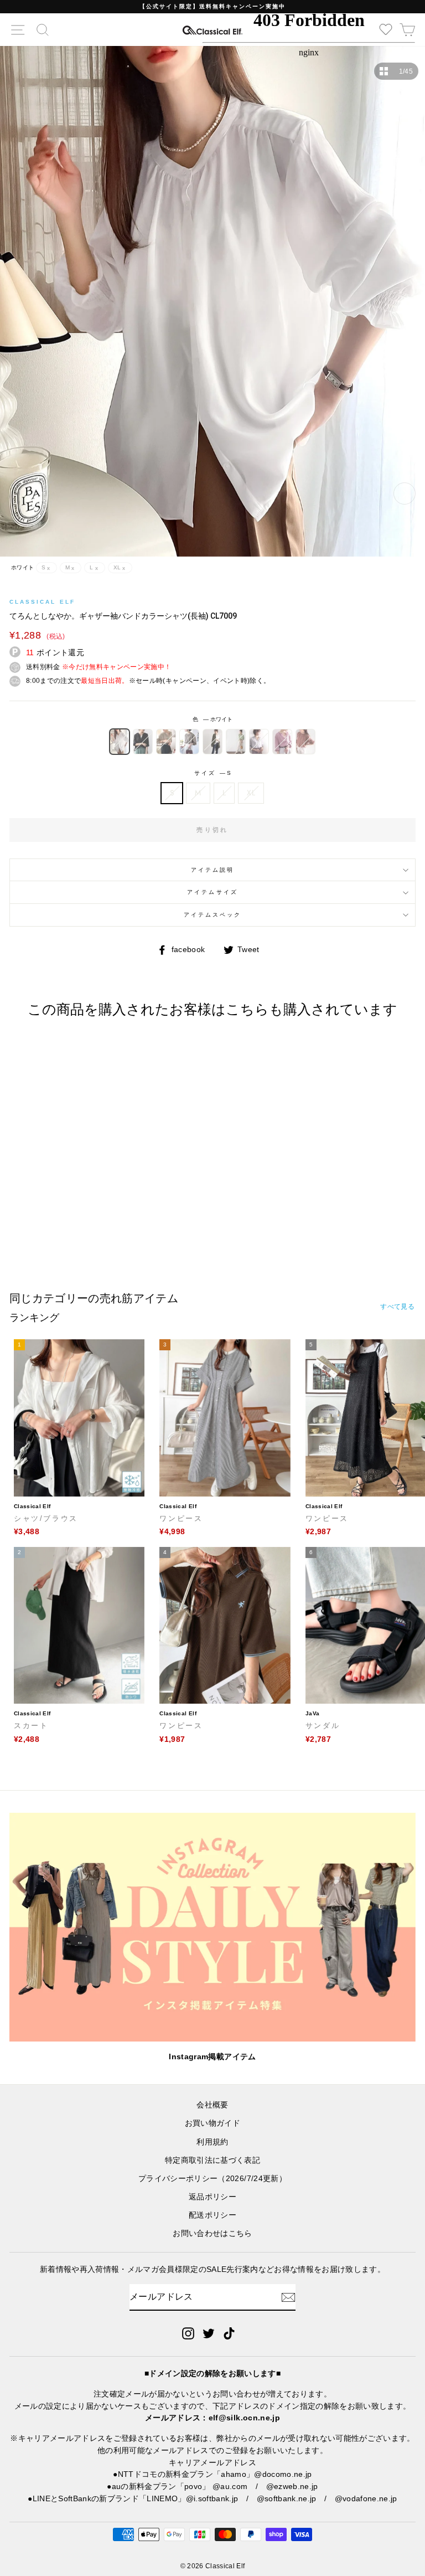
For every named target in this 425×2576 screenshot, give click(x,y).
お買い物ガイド (212, 2123)
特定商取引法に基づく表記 (212, 2160)
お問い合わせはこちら (212, 2233)
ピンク (282, 742)
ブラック (143, 742)
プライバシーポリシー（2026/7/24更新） (212, 2179)
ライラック (259, 742)
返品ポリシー (212, 2197)
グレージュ (189, 742)
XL (251, 793)
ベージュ (166, 742)
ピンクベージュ (305, 742)
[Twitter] (209, 2333)
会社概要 (212, 2105)
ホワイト (120, 742)
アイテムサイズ (212, 892)
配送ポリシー (212, 2215)
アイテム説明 (212, 870)
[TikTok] (229, 2333)
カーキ (212, 742)
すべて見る (397, 1307)
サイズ (212, 773)
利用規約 (212, 2142)
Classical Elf (42, 602)
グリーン (236, 742)
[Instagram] (188, 2333)
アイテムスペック (212, 915)
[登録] (288, 2297)
